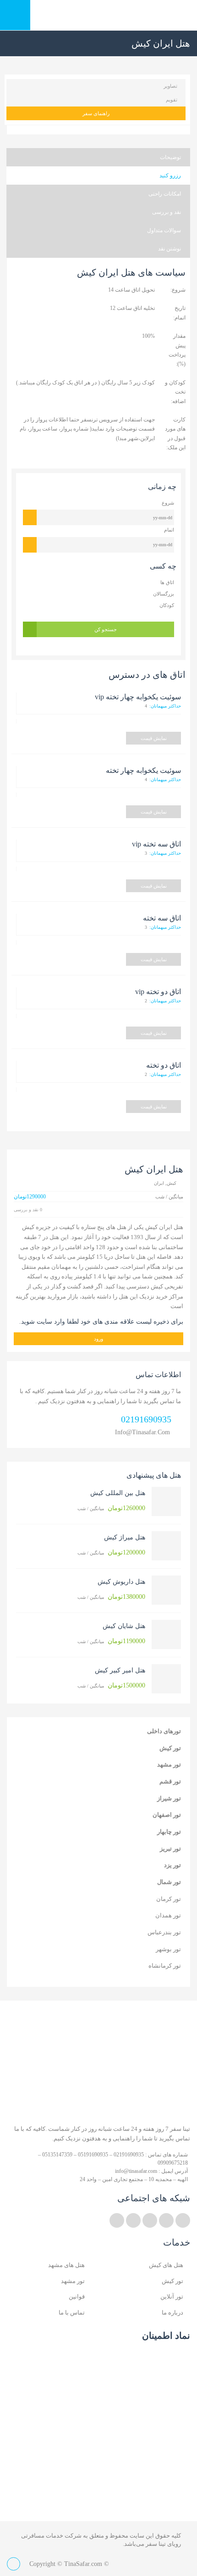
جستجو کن (106, 629)
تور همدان (168, 1915)
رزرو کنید (170, 176)
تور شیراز (169, 1798)
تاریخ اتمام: (179, 313)
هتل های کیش (166, 2265)
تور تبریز (170, 1849)
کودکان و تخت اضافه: (175, 392)
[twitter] (183, 2220)
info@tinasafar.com (142, 1432)
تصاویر (170, 86)
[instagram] (133, 2220)
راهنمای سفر (96, 113)
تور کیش (170, 1748)
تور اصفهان (167, 1815)
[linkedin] (166, 2220)
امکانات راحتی (165, 194)
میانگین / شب (111, 1508)
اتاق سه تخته (162, 918)
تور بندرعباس (164, 1932)
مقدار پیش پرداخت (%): (177, 350)
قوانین (77, 2297)
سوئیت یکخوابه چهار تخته (143, 770)
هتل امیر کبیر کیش (120, 1670)
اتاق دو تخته (164, 1065)
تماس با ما (72, 2313)
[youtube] (150, 2220)
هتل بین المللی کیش (118, 1493)
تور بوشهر (168, 1949)
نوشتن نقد (170, 249)
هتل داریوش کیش (121, 1582)
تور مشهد (169, 1764)
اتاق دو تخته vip (158, 992)
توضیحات (170, 157)
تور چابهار (169, 1832)
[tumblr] (117, 2220)
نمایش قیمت (154, 738)
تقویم (172, 100)
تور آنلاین (172, 2297)
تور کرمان (169, 1899)
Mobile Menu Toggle (15, 15)
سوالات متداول (164, 230)
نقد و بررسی (167, 212)
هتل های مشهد (66, 2265)
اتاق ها (167, 582)
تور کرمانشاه (165, 1966)
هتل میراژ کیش (125, 1537)
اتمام (169, 530)
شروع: (178, 290)
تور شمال (169, 1882)
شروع (168, 503)
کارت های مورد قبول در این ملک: (175, 434)
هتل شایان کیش (124, 1626)
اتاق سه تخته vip (156, 844)
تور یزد (172, 1865)
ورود (98, 1339)
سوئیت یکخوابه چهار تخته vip (138, 697)
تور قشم (170, 1781)
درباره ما (172, 2313)
